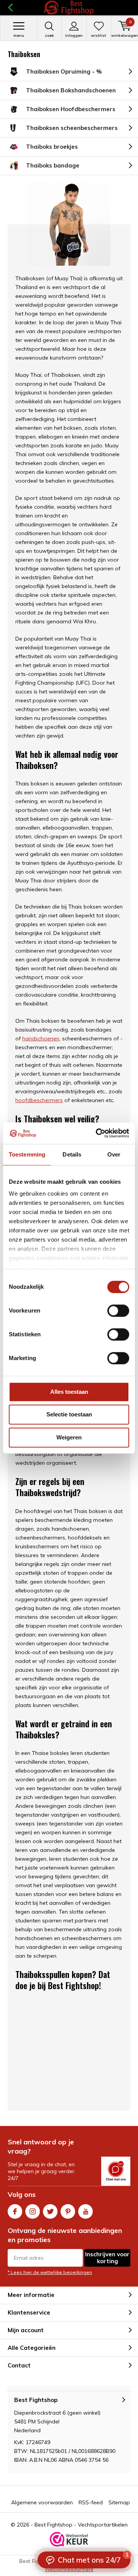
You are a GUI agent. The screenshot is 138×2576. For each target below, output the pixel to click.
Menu (19, 35)
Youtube (85, 2211)
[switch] (118, 1311)
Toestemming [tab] (27, 1154)
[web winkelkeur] (69, 2539)
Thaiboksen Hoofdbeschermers (71, 109)
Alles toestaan (69, 1392)
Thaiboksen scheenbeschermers (72, 128)
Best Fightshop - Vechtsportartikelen (81, 2525)
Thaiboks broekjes (52, 147)
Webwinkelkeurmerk (69, 2569)
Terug (10, 8)
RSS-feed (91, 2502)
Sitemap (119, 2502)
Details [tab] (72, 1154)
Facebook (15, 2211)
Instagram (33, 2211)
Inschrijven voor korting (107, 2258)
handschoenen (41, 1038)
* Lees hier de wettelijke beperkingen (50, 2272)
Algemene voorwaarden (42, 2502)
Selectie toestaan (69, 1414)
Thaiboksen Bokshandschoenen (71, 90)
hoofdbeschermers (39, 1100)
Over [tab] (114, 1154)
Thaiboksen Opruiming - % (64, 71)
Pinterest (68, 2211)
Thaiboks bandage (53, 165)
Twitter (50, 2211)
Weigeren (69, 1437)
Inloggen (74, 35)
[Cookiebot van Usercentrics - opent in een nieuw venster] (97, 1133)
